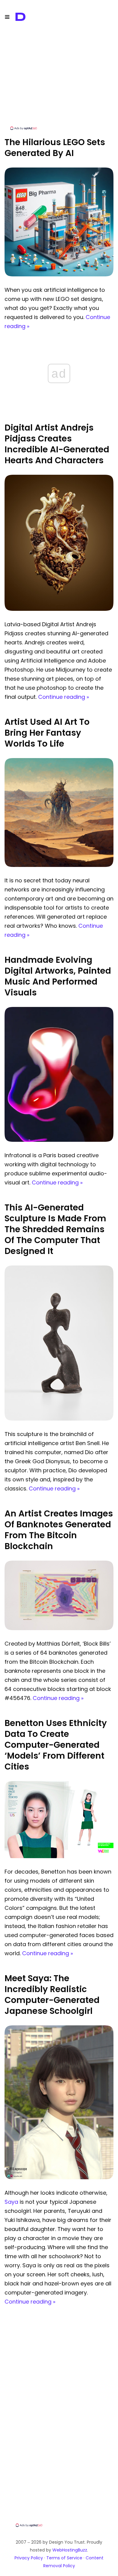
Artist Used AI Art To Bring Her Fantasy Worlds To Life (47, 733)
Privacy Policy (29, 2558)
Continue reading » (64, 697)
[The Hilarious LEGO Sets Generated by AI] (59, 275)
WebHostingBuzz (70, 2550)
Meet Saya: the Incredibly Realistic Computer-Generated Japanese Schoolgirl (52, 1995)
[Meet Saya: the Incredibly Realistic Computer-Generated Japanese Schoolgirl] (59, 2178)
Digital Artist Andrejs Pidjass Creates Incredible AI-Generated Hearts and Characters (57, 444)
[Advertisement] (59, 83)
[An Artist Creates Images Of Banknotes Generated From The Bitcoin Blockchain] (59, 1628)
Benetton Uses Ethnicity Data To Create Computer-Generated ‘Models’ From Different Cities (56, 1745)
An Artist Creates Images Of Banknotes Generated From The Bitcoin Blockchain (59, 1530)
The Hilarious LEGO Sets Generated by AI (55, 148)
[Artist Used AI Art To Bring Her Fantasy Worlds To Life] (59, 865)
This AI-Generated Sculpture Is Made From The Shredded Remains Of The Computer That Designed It (55, 1229)
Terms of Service (64, 2558)
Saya (11, 2202)
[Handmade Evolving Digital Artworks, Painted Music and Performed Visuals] (59, 1140)
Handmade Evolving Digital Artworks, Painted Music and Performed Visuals (58, 976)
